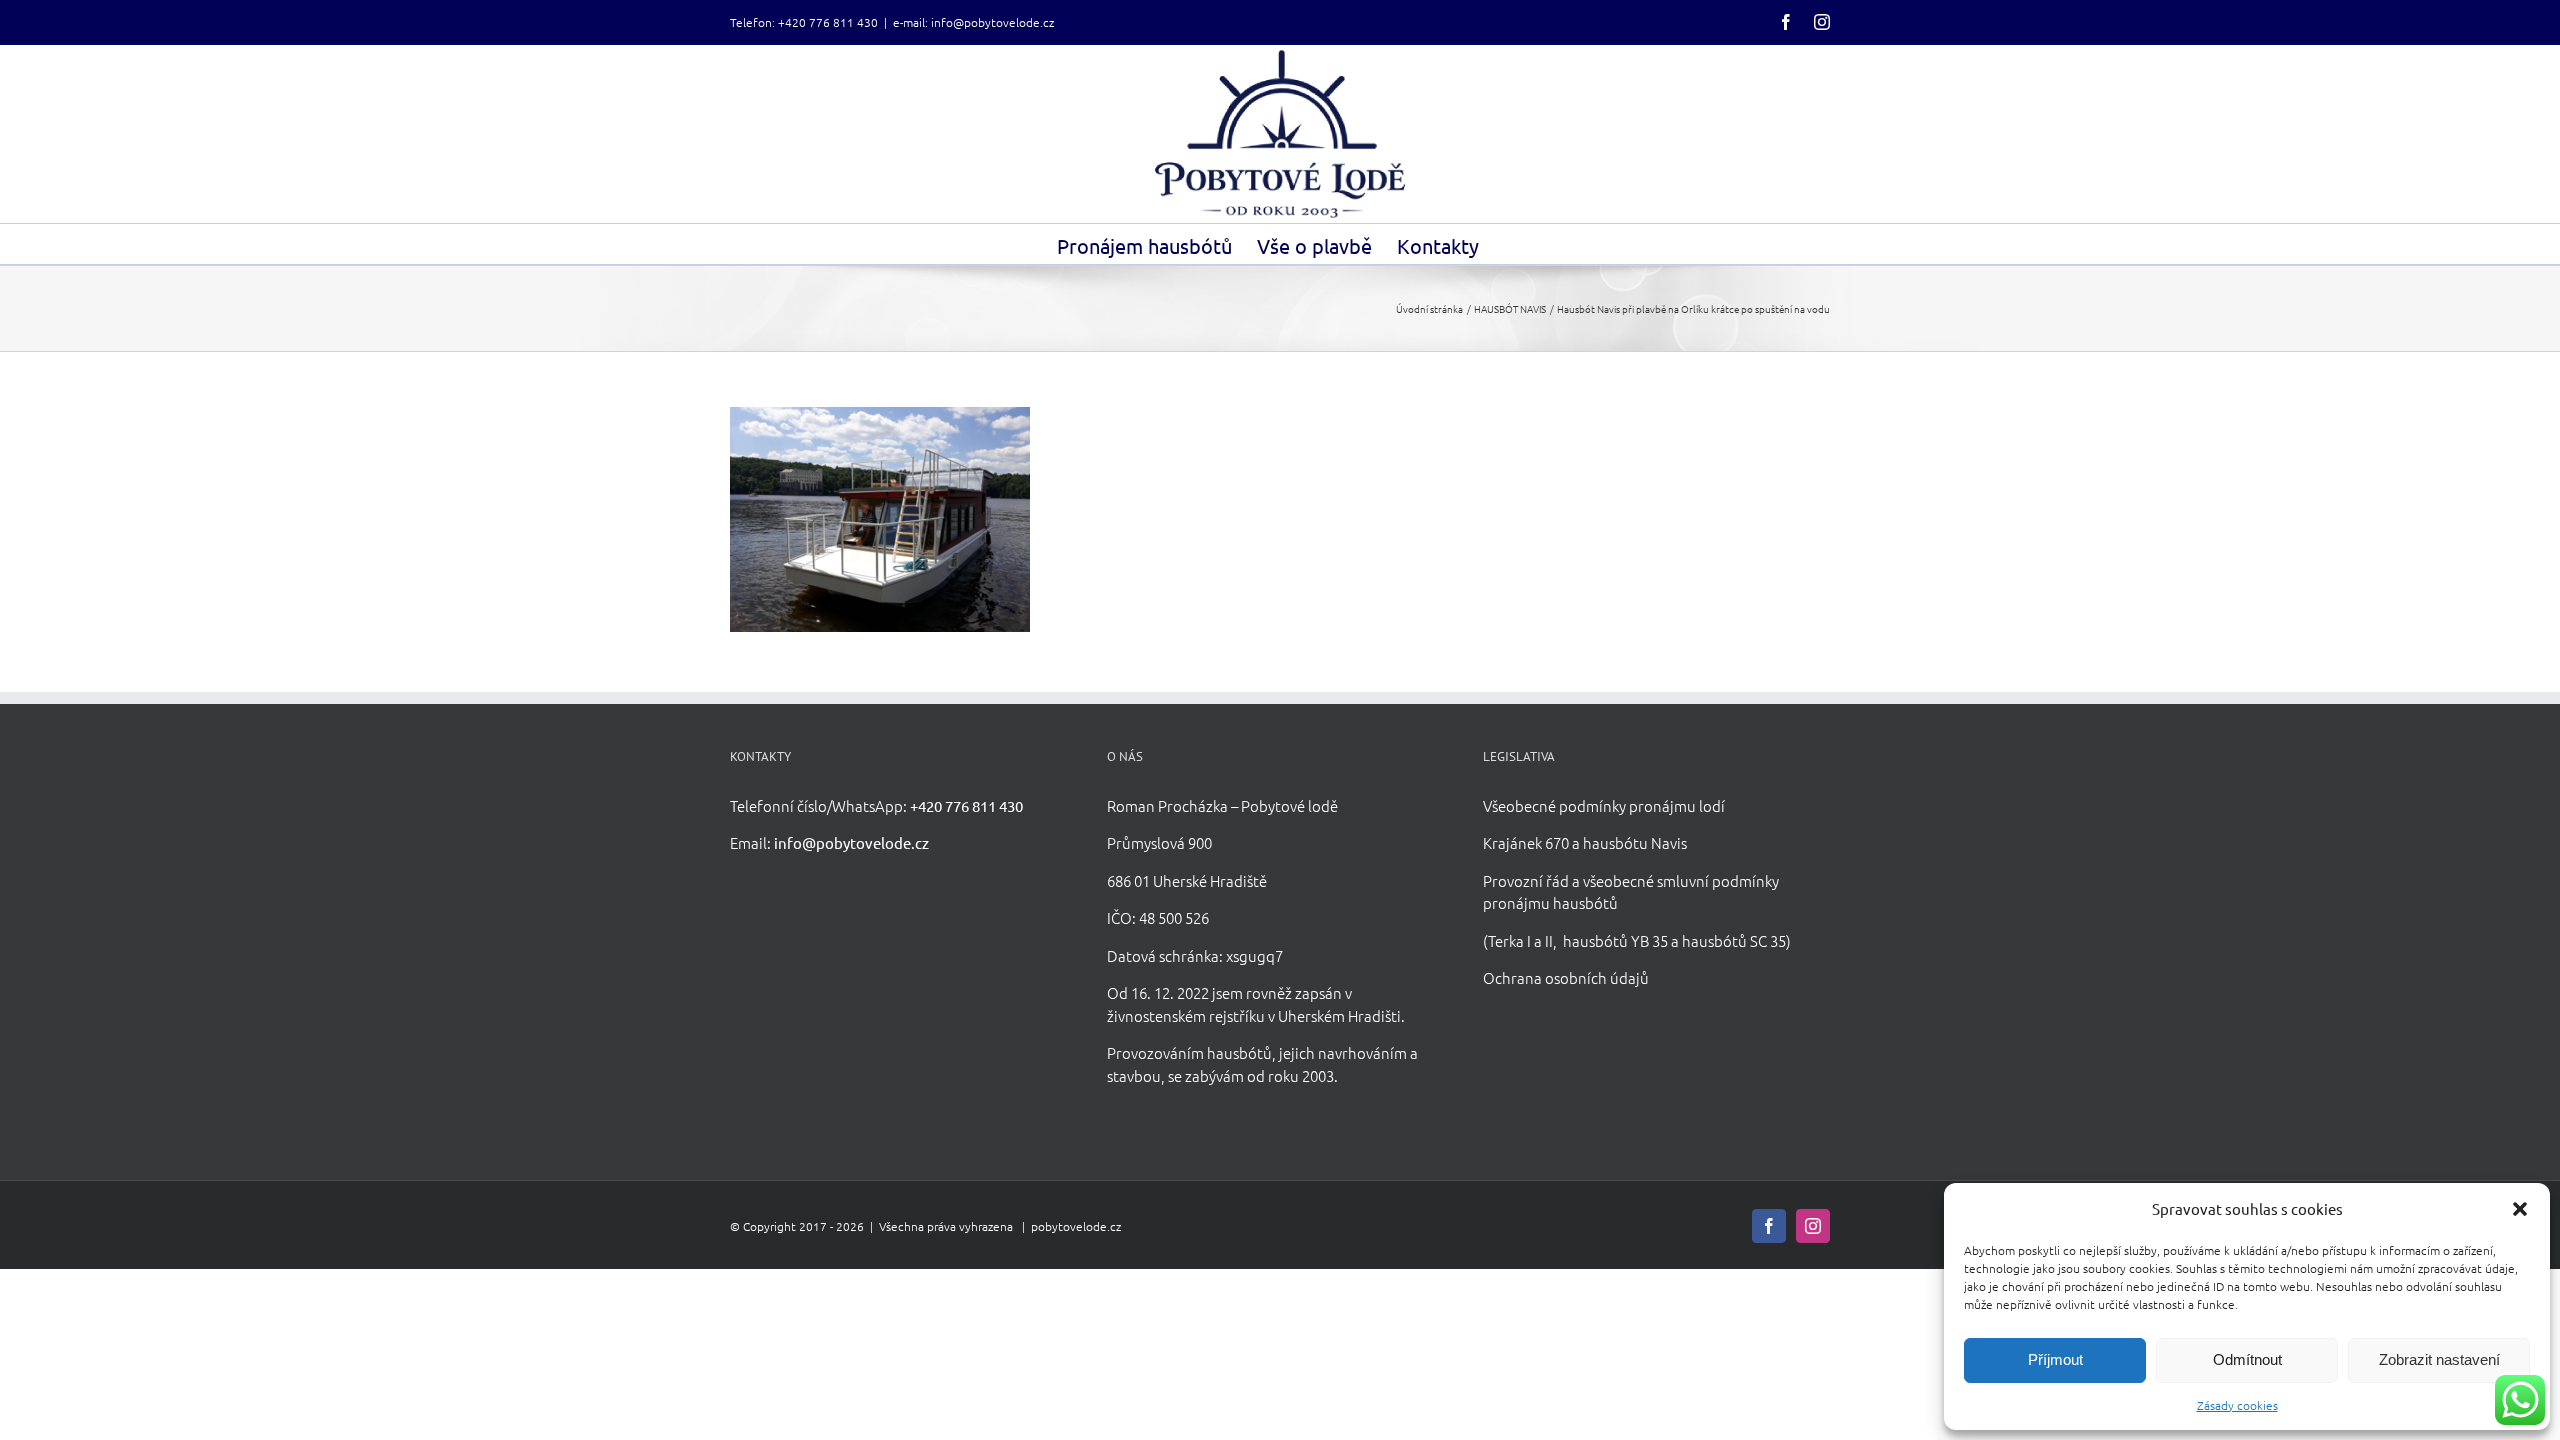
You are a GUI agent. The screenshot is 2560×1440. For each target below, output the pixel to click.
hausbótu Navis (1635, 842)
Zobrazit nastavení (2439, 1359)
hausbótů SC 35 (1734, 940)
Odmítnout (2247, 1359)
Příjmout (2055, 1359)
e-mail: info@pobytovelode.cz (973, 22)
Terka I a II (1520, 940)
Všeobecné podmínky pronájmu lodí (1604, 805)
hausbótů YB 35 (1615, 940)
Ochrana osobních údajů (1566, 977)
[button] (2520, 1209)
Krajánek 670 (1526, 842)
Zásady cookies (2237, 1405)
